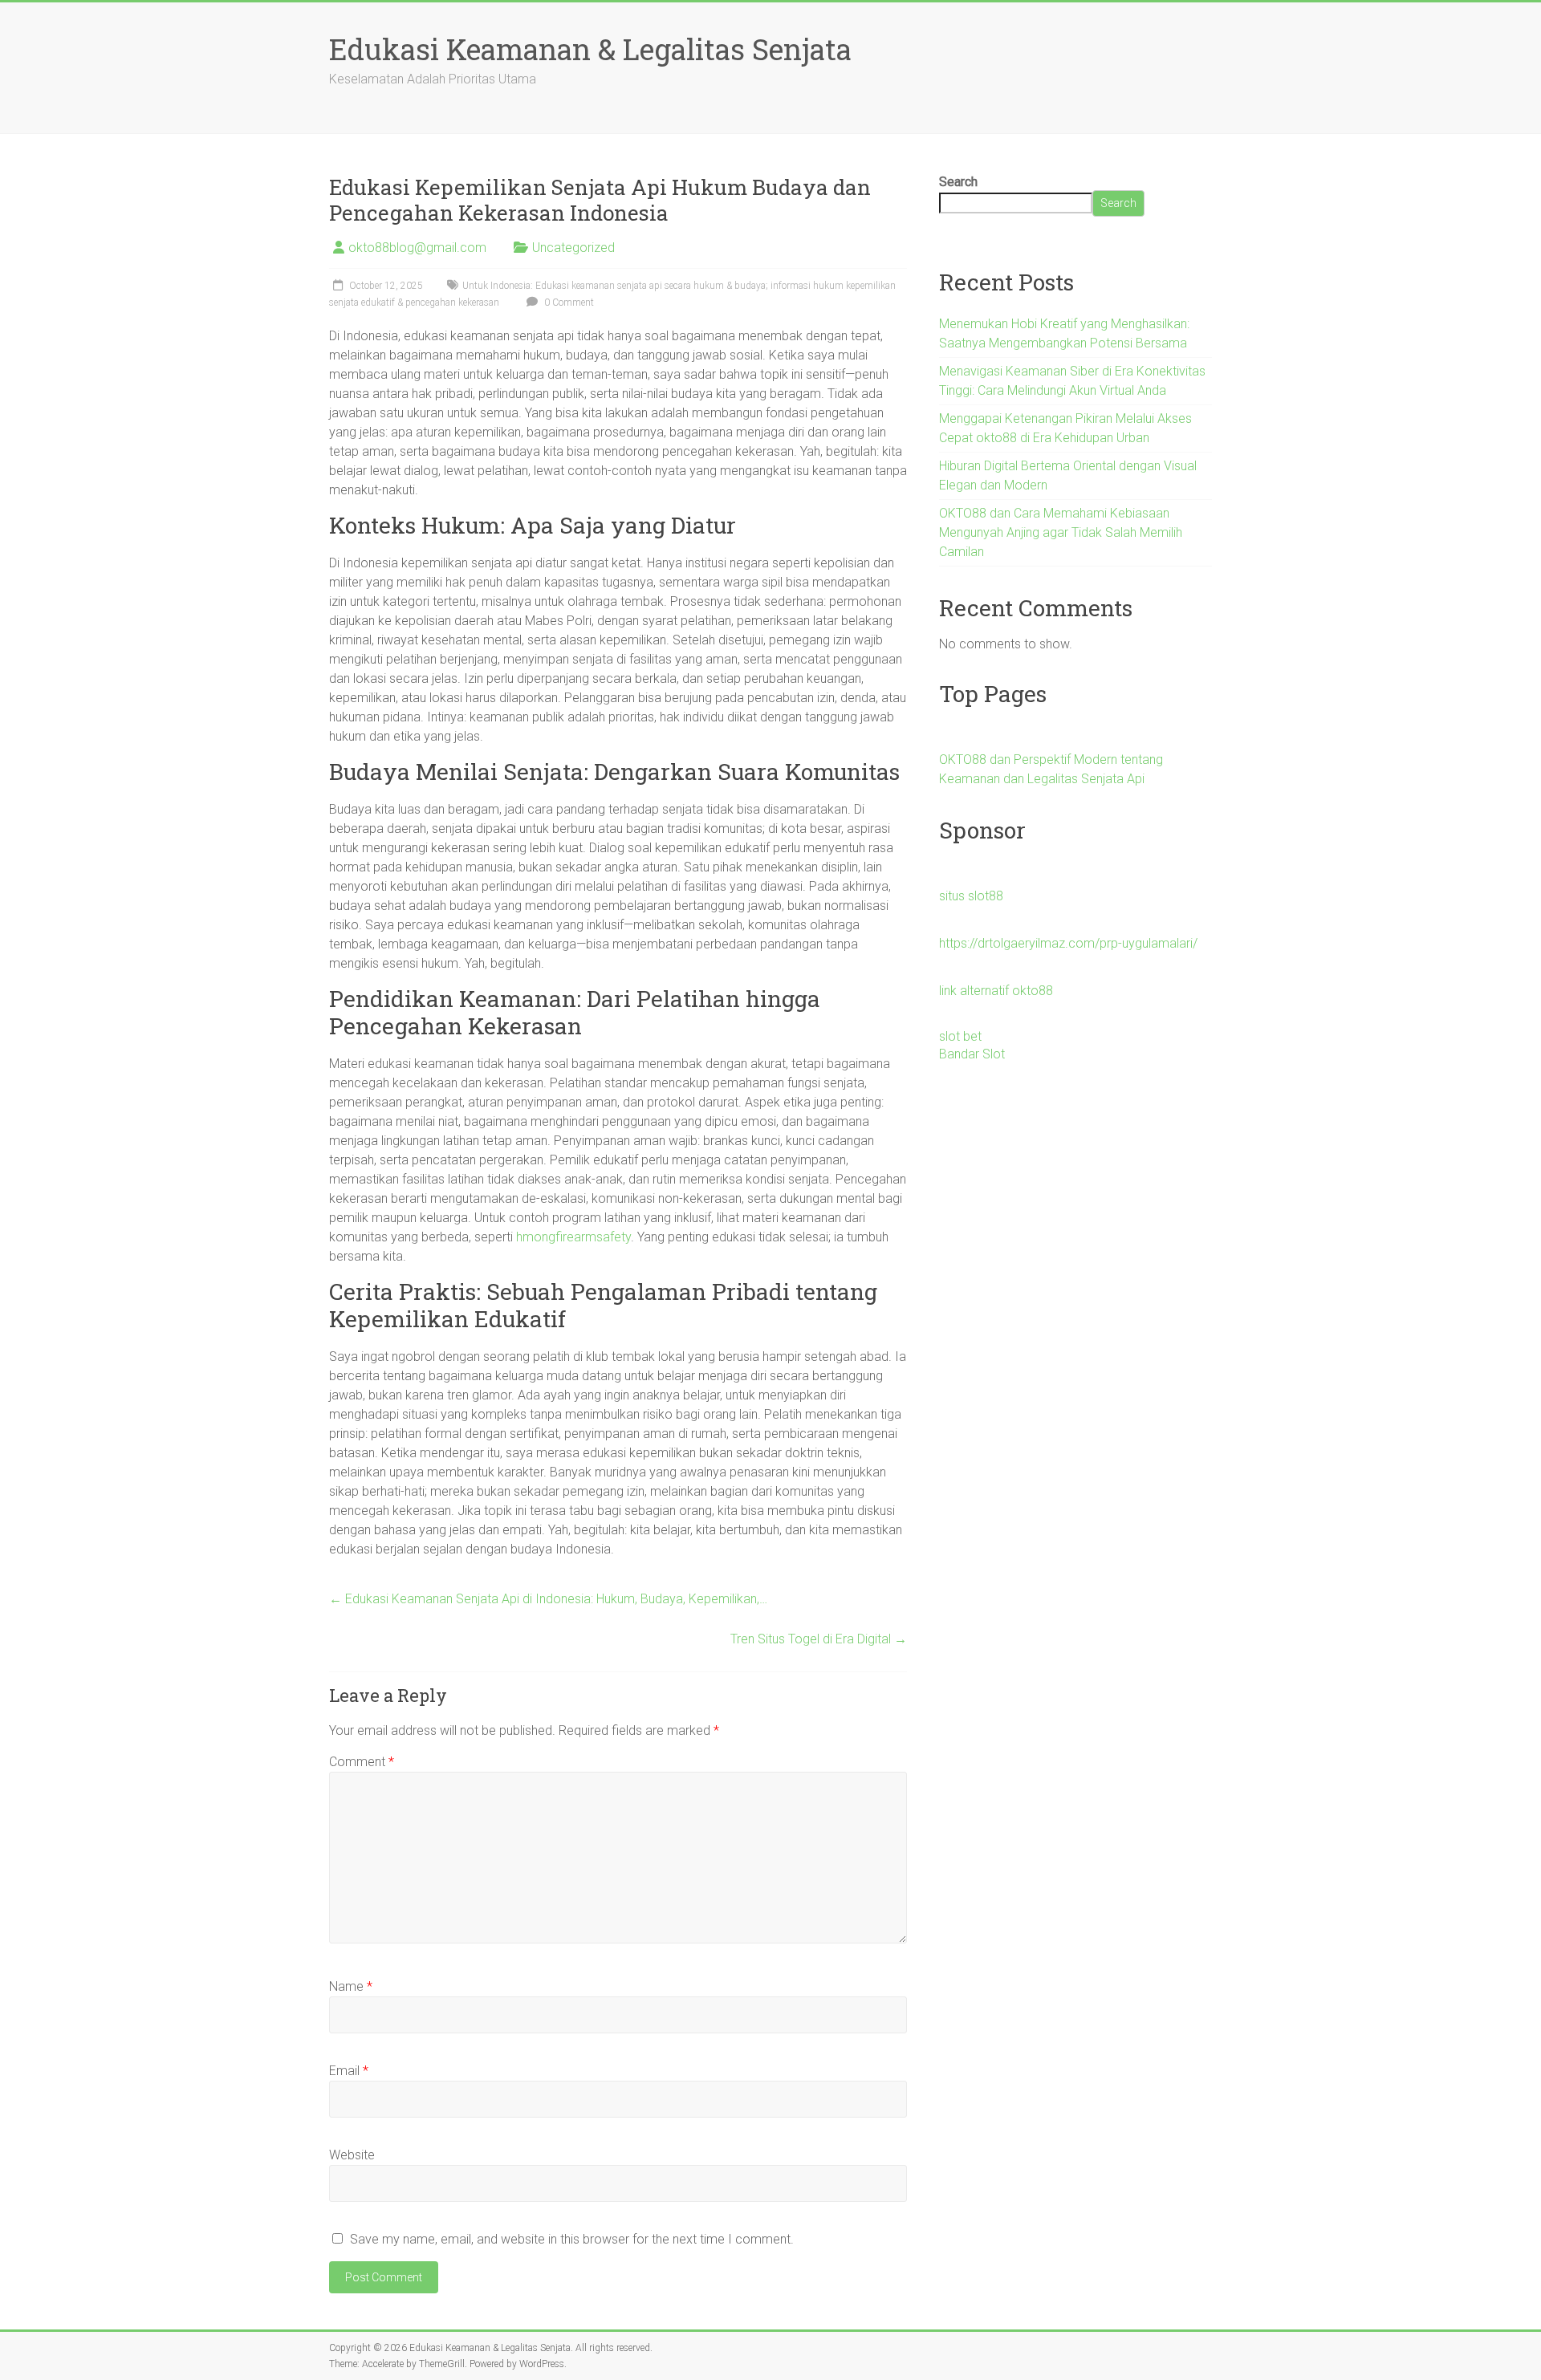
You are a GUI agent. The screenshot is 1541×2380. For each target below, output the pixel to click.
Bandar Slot (972, 1054)
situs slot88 (971, 896)
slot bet (960, 1036)
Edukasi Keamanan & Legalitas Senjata (590, 49)
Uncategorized (573, 248)
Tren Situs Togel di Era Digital (819, 1639)
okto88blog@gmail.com (417, 248)
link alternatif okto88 (996, 991)
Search (958, 182)
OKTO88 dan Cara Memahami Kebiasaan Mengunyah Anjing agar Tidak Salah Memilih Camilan (1061, 532)
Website (352, 2155)
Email (349, 2071)
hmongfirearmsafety (573, 1237)
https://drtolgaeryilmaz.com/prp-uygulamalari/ (1068, 943)
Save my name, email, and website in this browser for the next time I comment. (572, 2239)
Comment (362, 1762)
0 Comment (568, 303)
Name (351, 1986)
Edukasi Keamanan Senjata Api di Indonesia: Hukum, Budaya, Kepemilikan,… (548, 1599)
